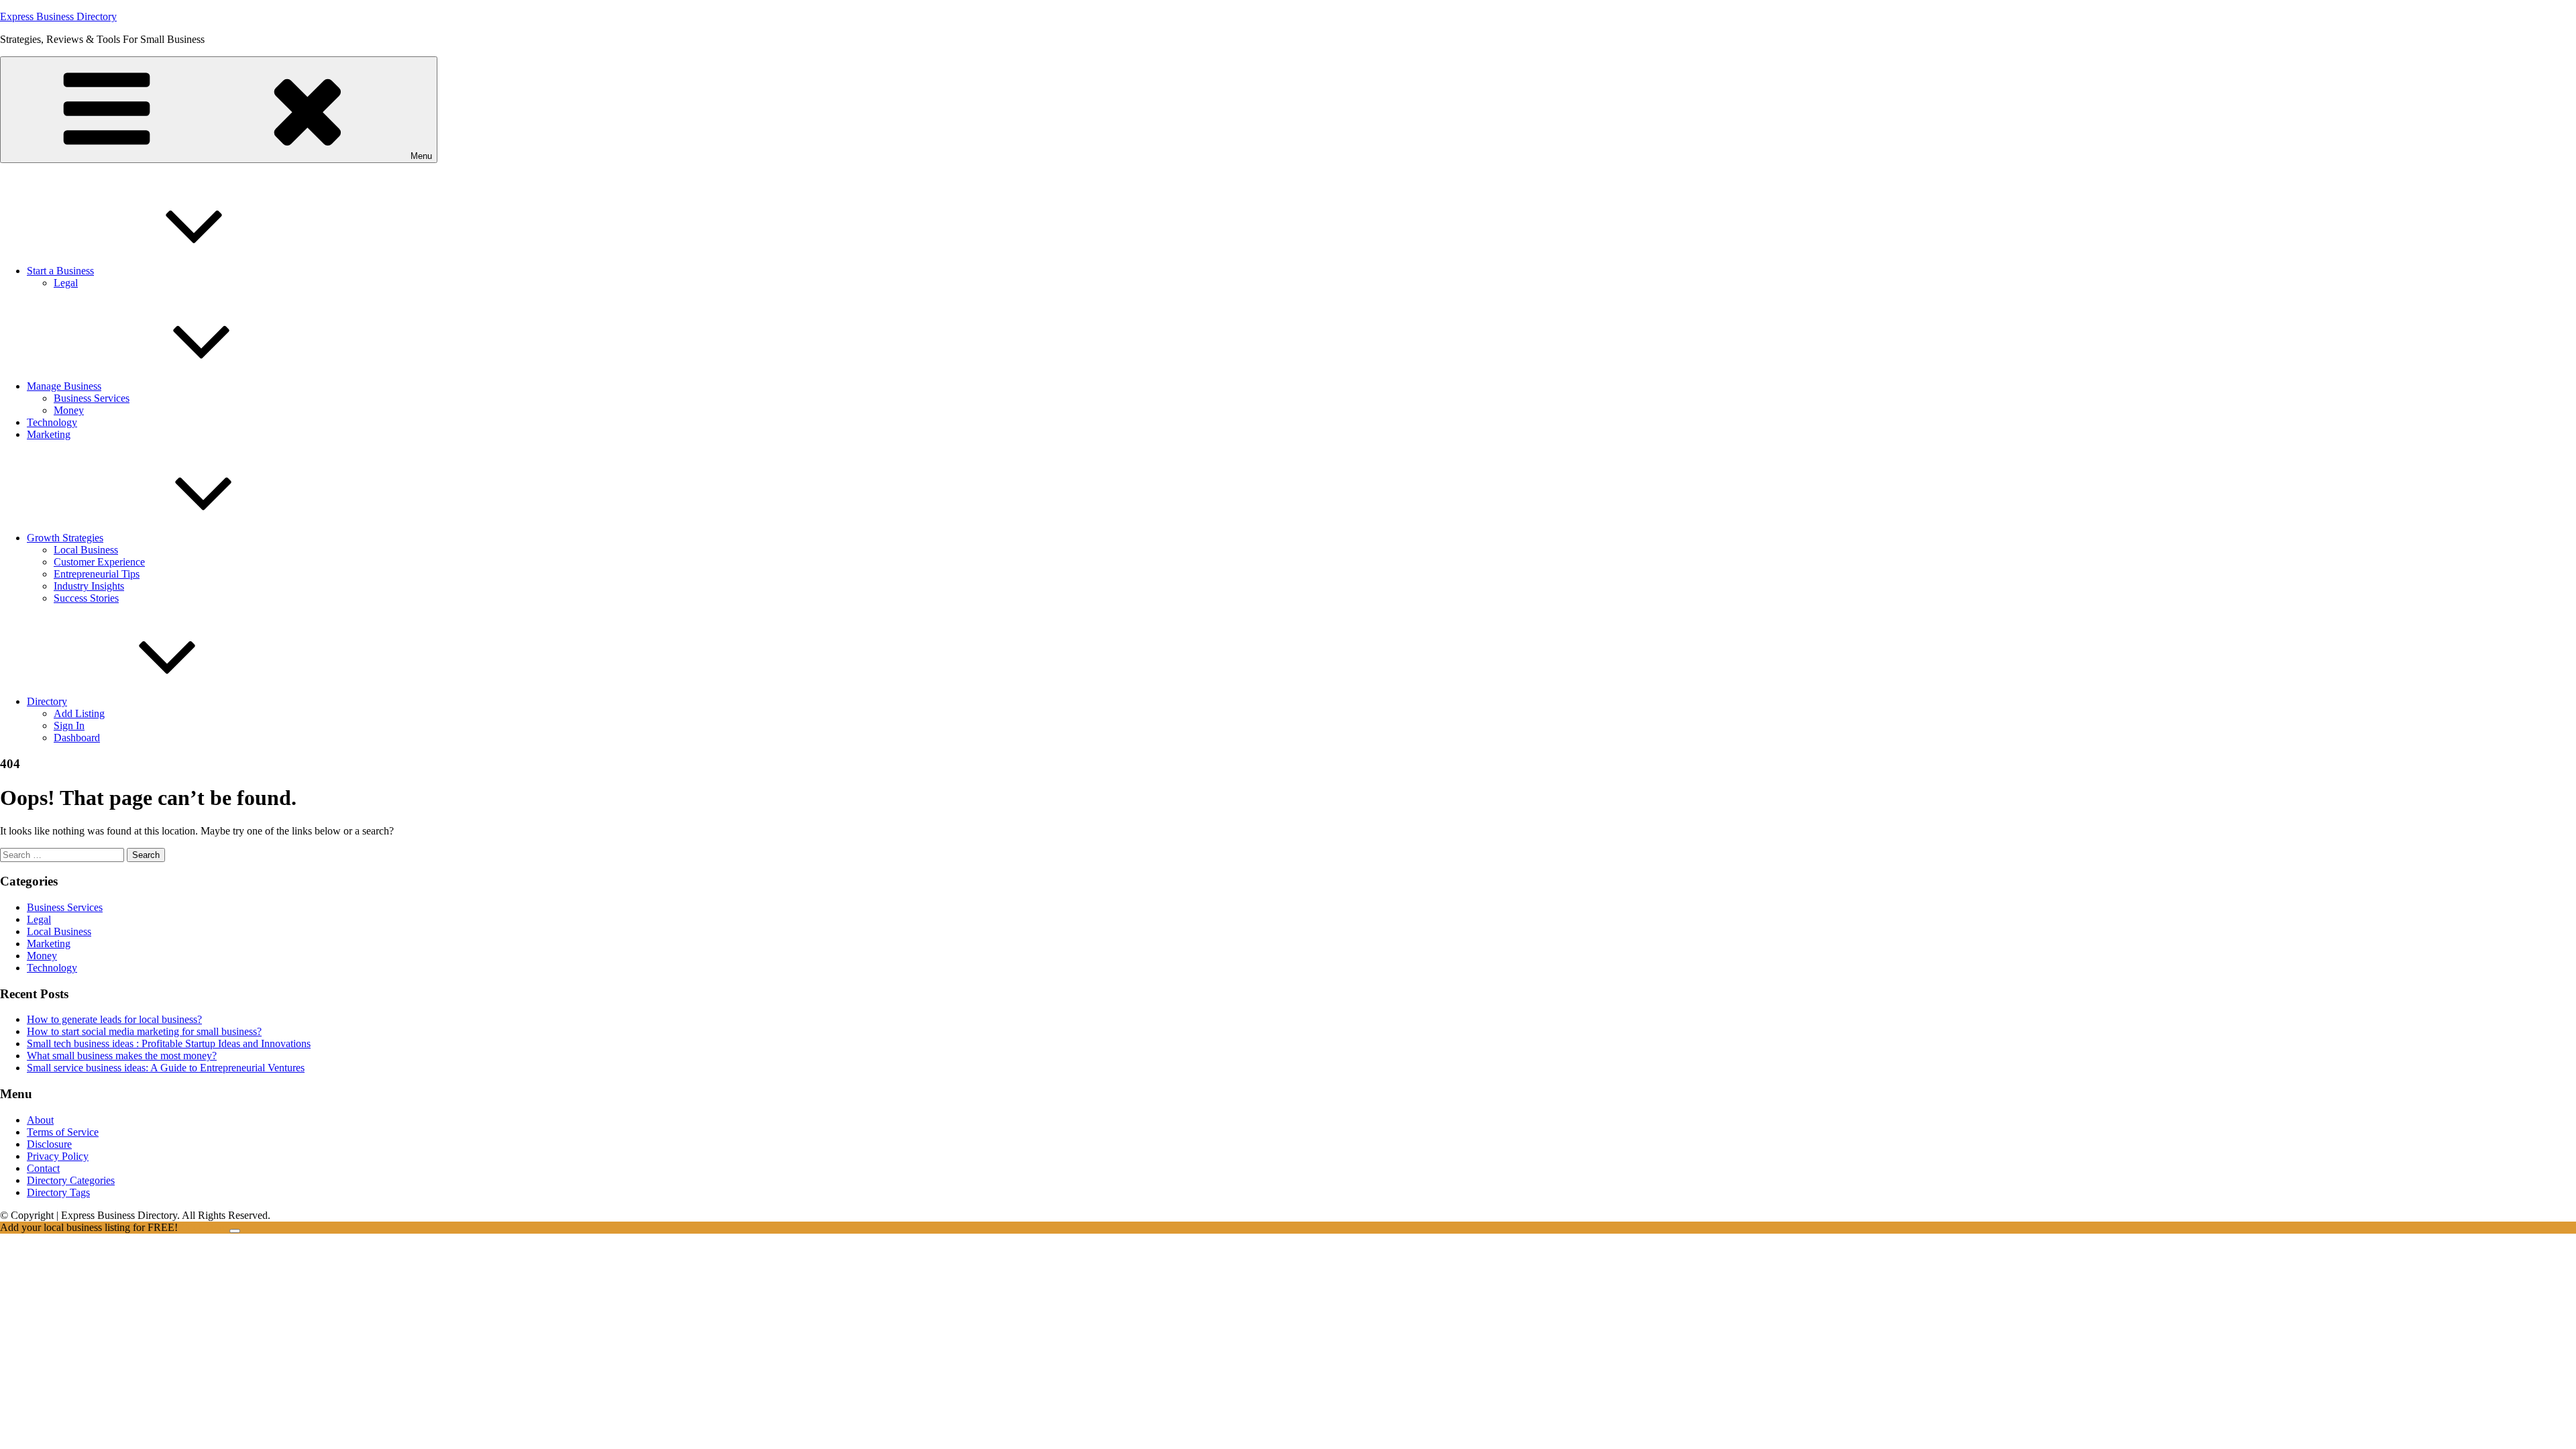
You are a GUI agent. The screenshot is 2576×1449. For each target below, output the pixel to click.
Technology (52, 422)
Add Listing (79, 713)
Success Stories (86, 598)
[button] (219, 110)
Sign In (69, 726)
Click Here (205, 1227)
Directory (47, 701)
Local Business (86, 550)
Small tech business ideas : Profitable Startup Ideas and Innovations (169, 1043)
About (40, 1120)
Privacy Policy (58, 1156)
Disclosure (49, 1144)
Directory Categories (71, 1180)
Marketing (49, 434)
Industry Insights (89, 586)
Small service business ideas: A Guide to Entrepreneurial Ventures (166, 1068)
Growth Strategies (65, 538)
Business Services (92, 398)
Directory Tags (58, 1192)
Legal (66, 283)
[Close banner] (235, 1231)
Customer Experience (99, 562)
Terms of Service (63, 1132)
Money (69, 410)
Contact (43, 1168)
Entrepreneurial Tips (97, 574)
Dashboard (77, 738)
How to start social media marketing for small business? (144, 1031)
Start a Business (60, 271)
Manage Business (64, 386)
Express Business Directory (58, 16)
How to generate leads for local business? (114, 1019)
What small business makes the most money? (122, 1056)
